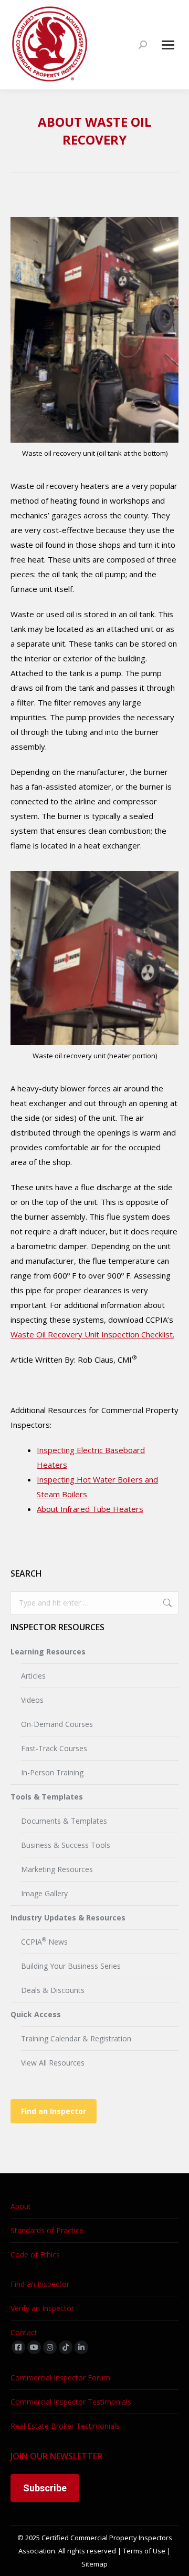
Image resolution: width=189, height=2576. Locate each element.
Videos (32, 1700)
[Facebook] (18, 2347)
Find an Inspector (54, 2111)
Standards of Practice (47, 2230)
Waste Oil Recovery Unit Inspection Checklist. (92, 1334)
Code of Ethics (35, 2255)
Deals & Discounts (53, 1990)
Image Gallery (44, 1893)
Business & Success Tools (66, 1845)
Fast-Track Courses (54, 1748)
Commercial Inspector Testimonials (71, 2402)
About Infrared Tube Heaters (90, 1509)
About (21, 2206)
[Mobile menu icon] (168, 45)
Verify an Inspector (42, 2308)
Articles (33, 1676)
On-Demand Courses (57, 1724)
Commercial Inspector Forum (60, 2378)
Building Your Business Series (71, 1966)
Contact (24, 2332)
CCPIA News (44, 1941)
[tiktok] (66, 2347)
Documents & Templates (64, 1821)
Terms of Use (144, 2551)
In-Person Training (52, 1772)
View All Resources (53, 2063)
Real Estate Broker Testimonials (65, 2426)
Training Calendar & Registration (76, 2038)
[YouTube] (34, 2347)
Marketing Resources (57, 1869)
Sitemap (94, 2564)
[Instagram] (50, 2347)
